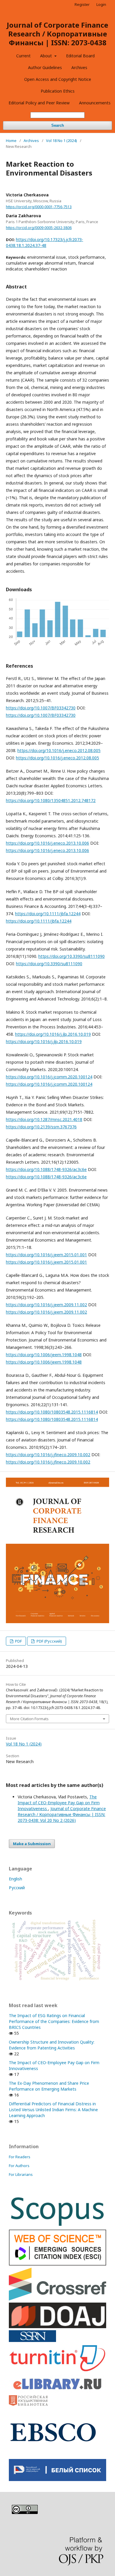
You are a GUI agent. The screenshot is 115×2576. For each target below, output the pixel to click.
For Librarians (21, 2174)
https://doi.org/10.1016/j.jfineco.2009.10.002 (48, 1455)
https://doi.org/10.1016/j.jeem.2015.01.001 (46, 1255)
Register (82, 4)
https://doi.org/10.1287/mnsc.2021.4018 (44, 1119)
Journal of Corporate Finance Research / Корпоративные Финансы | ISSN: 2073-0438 (57, 34)
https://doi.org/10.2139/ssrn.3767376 (41, 1127)
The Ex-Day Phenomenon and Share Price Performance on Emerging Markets (49, 2086)
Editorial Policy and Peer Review (39, 103)
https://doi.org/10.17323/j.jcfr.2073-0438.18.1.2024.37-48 (45, 242)
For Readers (20, 2157)
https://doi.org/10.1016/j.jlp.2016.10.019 (53, 1034)
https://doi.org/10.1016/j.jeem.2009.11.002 (46, 1305)
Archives (79, 67)
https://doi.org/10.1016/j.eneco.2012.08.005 (59, 750)
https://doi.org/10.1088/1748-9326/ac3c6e (46, 1169)
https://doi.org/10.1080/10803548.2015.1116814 (52, 1412)
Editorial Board (80, 56)
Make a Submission (32, 1844)
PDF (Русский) (49, 1641)
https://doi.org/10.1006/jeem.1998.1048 (44, 1355)
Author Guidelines (45, 67)
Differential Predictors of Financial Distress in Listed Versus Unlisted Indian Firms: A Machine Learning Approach (53, 2110)
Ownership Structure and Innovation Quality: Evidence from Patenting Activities (52, 2045)
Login (101, 4)
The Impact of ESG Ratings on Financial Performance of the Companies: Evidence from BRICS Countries (54, 2021)
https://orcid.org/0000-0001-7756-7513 (39, 207)
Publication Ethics (58, 91)
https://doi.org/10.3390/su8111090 (72, 956)
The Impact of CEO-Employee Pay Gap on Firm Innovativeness (59, 1803)
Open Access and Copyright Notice (58, 79)
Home (11, 141)
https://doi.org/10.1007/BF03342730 (41, 708)
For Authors (19, 2166)
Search (58, 125)
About (47, 56)
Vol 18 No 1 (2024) (61, 141)
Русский (17, 1888)
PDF (18, 1641)
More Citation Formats (29, 1719)
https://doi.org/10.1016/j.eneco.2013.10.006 (47, 843)
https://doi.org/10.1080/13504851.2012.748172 (51, 800)
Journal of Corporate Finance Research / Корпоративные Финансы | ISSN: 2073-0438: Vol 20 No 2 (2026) (62, 1814)
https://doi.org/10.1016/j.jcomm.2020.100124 (49, 1077)
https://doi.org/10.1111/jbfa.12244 (48, 914)
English (15, 1879)
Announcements (95, 103)
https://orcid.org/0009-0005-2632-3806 (39, 228)
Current (23, 56)
